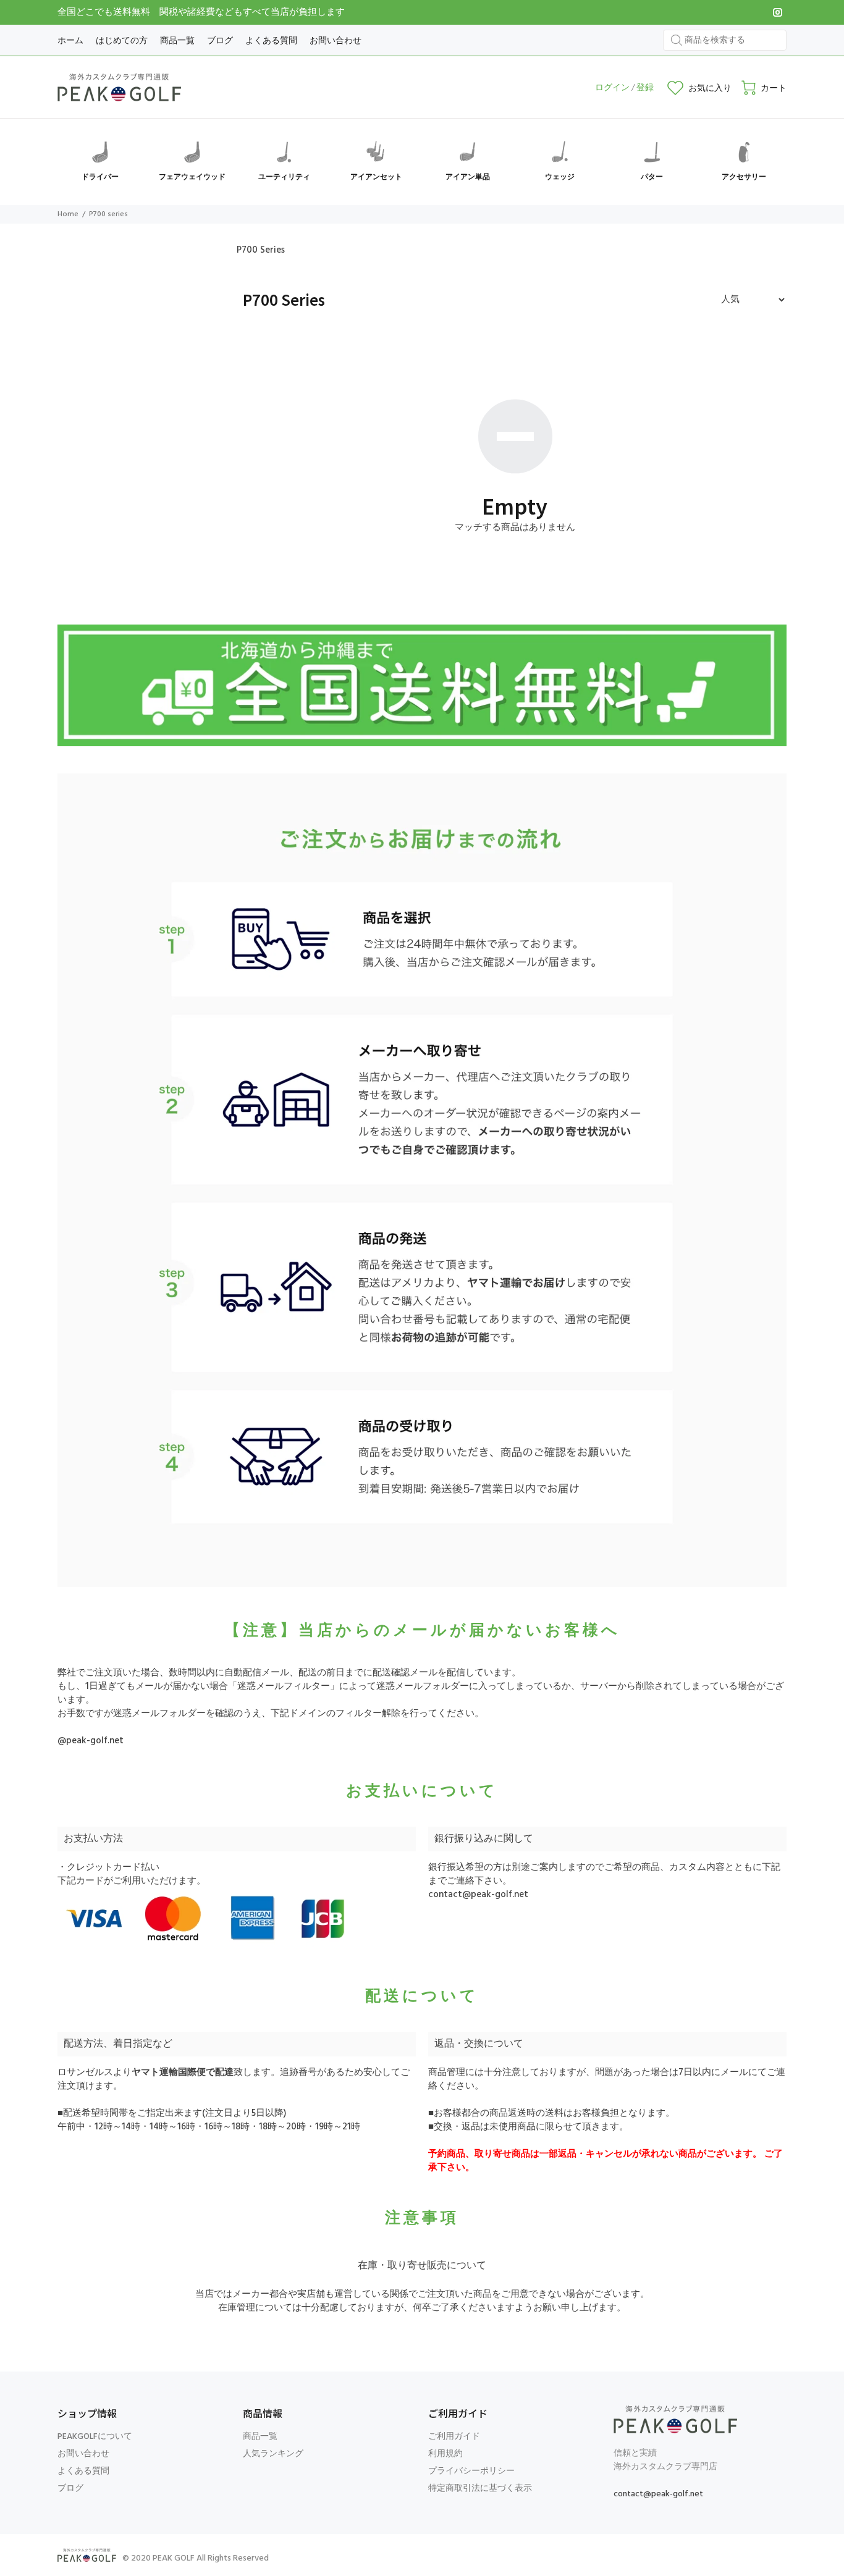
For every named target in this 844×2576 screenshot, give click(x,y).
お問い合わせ (83, 2454)
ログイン (612, 88)
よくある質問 (83, 2471)
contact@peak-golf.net (478, 1895)
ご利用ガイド (454, 2437)
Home (68, 214)
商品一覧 (260, 2437)
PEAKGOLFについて (95, 2437)
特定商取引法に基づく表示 (480, 2489)
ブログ (70, 2489)
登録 (645, 88)
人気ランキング (273, 2454)
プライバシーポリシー (471, 2471)
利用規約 (445, 2454)
